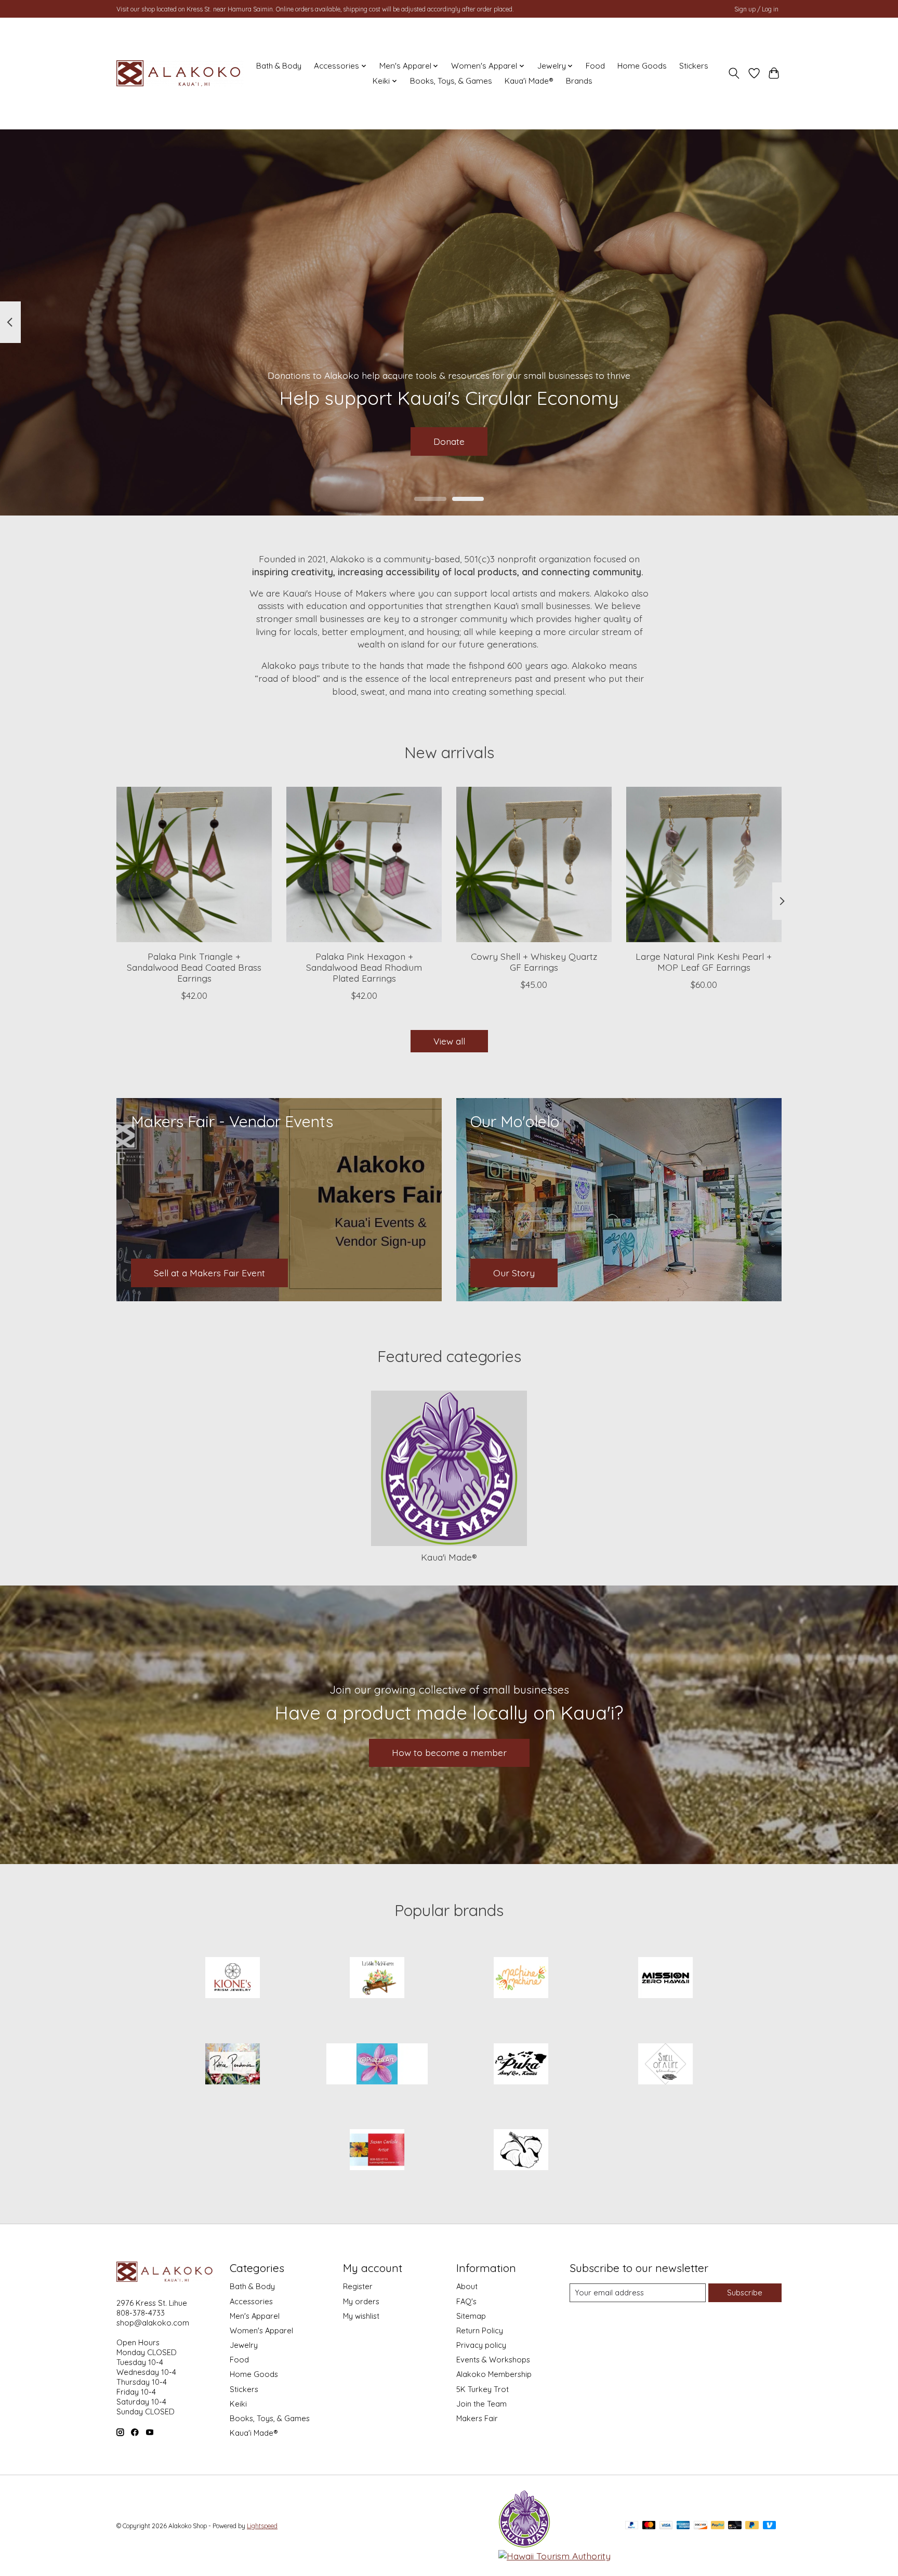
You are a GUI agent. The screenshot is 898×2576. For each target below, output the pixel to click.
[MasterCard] (649, 2526)
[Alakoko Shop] (180, 73)
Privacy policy (481, 2345)
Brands (579, 81)
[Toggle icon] (734, 73)
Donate (449, 441)
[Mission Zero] (665, 1979)
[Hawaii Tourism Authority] (554, 2556)
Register (358, 2286)
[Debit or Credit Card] (735, 2526)
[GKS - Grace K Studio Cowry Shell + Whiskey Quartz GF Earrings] (534, 864)
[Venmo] (770, 2526)
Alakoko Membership (494, 2374)
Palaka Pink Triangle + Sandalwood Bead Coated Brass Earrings (194, 967)
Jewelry (244, 2345)
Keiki (238, 2404)
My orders (361, 2301)
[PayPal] (632, 2526)
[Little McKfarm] (377, 1979)
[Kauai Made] (524, 2544)
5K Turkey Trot (483, 2389)
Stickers (694, 66)
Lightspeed (262, 2526)
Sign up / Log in (756, 9)
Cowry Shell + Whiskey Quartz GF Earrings (534, 962)
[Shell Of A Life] (665, 2065)
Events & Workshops (493, 2360)
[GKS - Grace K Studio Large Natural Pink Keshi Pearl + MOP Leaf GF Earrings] (704, 864)
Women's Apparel (261, 2330)
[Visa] (666, 2526)
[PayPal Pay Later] (752, 2526)
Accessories (251, 2301)
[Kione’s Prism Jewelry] (233, 1979)
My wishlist (361, 2316)
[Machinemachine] (521, 1979)
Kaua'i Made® (529, 81)
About (467, 2286)
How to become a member (449, 1752)
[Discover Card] (701, 2526)
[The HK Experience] (521, 2151)
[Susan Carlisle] (377, 2151)
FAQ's (466, 2301)
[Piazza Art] (377, 2065)
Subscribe (745, 2293)
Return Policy (480, 2330)
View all (449, 1041)
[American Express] (683, 2526)
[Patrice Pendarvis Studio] (233, 2065)
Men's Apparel (255, 2316)
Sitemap (471, 2316)
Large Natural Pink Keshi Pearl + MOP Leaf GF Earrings (704, 962)
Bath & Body (279, 66)
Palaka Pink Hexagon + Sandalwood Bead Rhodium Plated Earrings (364, 967)
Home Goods (642, 66)
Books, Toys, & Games (451, 81)
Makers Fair (477, 2418)
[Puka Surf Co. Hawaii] (521, 2065)
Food (595, 66)
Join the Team (481, 2404)
